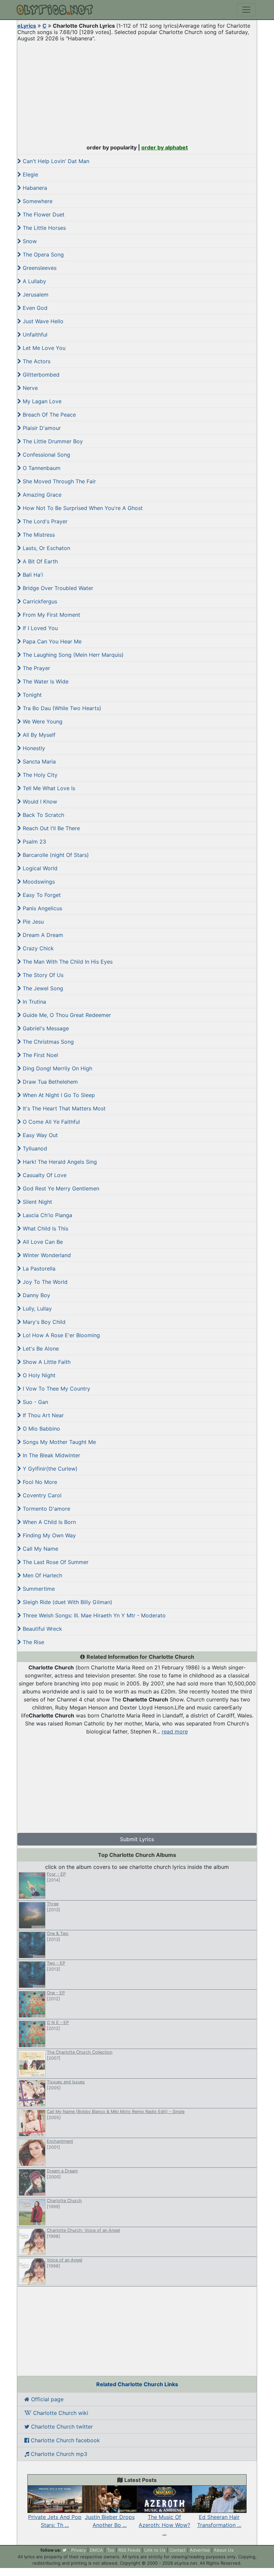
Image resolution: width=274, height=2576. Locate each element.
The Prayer (36, 668)
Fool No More (39, 1482)
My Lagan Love (41, 401)
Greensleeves (39, 268)
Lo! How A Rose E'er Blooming (60, 1335)
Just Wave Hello (42, 321)
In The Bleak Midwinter (51, 1455)
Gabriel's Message (45, 1028)
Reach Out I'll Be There (50, 828)
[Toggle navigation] (246, 10)
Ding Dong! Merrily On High (57, 1068)
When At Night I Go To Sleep (58, 1095)
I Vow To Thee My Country (56, 1389)
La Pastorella (38, 1268)
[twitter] (64, 2550)
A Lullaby (34, 281)
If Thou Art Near (42, 1415)
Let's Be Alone (40, 1349)
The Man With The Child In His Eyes (67, 962)
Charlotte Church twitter (61, 2427)
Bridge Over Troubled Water (57, 588)
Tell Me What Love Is (48, 788)
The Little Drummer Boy (52, 441)
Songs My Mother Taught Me (58, 1442)
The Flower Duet (43, 214)
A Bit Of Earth (39, 561)
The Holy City (39, 775)
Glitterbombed (40, 375)
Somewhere (37, 201)
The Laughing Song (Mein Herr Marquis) (72, 655)
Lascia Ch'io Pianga (47, 1215)
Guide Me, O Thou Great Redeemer (66, 1015)
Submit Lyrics (137, 1839)
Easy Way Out (39, 1135)
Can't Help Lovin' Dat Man (55, 161)
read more (175, 1731)
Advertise (200, 2550)
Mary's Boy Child (43, 1322)
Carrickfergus (39, 601)
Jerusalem (35, 295)
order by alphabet (165, 147)
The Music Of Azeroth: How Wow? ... (164, 2525)
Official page (46, 2399)
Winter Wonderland (46, 1255)
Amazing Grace (41, 495)
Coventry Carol (41, 1495)
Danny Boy (36, 1295)
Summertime (38, 1589)
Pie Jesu (32, 922)
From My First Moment (51, 615)
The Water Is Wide (45, 681)
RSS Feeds (129, 2550)
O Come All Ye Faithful (50, 1122)
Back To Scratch (43, 815)
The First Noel (40, 1055)
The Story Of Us (42, 975)
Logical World (39, 868)
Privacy (79, 2550)
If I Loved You (39, 628)
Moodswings (38, 882)
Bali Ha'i (32, 575)
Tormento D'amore (46, 1509)
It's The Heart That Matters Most (63, 1108)
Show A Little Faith (46, 1362)
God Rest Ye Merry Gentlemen (60, 1188)
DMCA (96, 2550)
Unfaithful (34, 335)
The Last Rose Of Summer (55, 1562)
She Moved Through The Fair (58, 481)
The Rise (33, 1642)
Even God (34, 308)
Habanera (34, 188)
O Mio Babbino (41, 1429)
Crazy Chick (37, 948)
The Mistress (38, 535)
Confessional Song (46, 455)
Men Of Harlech (42, 1575)
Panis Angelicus (42, 908)
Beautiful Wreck (42, 1629)
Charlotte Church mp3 (58, 2454)
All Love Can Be (42, 1242)
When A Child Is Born (48, 1522)
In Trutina (34, 1002)
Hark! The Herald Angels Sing (59, 1162)
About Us (224, 2550)
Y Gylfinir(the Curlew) (49, 1469)
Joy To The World (44, 1282)
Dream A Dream (42, 935)
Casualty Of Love (44, 1175)
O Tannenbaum (41, 468)
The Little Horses (43, 228)
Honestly (33, 748)
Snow (29, 241)
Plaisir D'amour (41, 428)
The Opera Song (42, 254)
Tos (111, 2550)
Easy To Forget (41, 895)
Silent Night (37, 1202)
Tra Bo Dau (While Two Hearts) (61, 708)
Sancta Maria (38, 761)
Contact (178, 2550)
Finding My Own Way (48, 1535)
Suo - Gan (35, 1402)
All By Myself (38, 735)
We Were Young (42, 721)
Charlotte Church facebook (64, 2440)
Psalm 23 (34, 842)
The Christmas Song (47, 1042)
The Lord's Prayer (44, 521)
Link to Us (155, 2550)
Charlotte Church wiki (60, 2413)
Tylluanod (34, 1148)
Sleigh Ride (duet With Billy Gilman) (67, 1602)
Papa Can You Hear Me (51, 641)
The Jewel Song (42, 988)
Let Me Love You (43, 348)
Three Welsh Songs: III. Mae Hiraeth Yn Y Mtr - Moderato (93, 1615)
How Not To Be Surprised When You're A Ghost (82, 508)
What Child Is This (45, 1228)
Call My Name (40, 1549)
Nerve (29, 388)
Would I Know (39, 802)
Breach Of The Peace (48, 415)
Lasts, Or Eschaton (46, 548)
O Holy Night (38, 1375)
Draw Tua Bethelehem (49, 1082)
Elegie (30, 174)
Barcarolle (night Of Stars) (55, 855)
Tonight (31, 695)
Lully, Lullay (36, 1309)
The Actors (36, 361)
